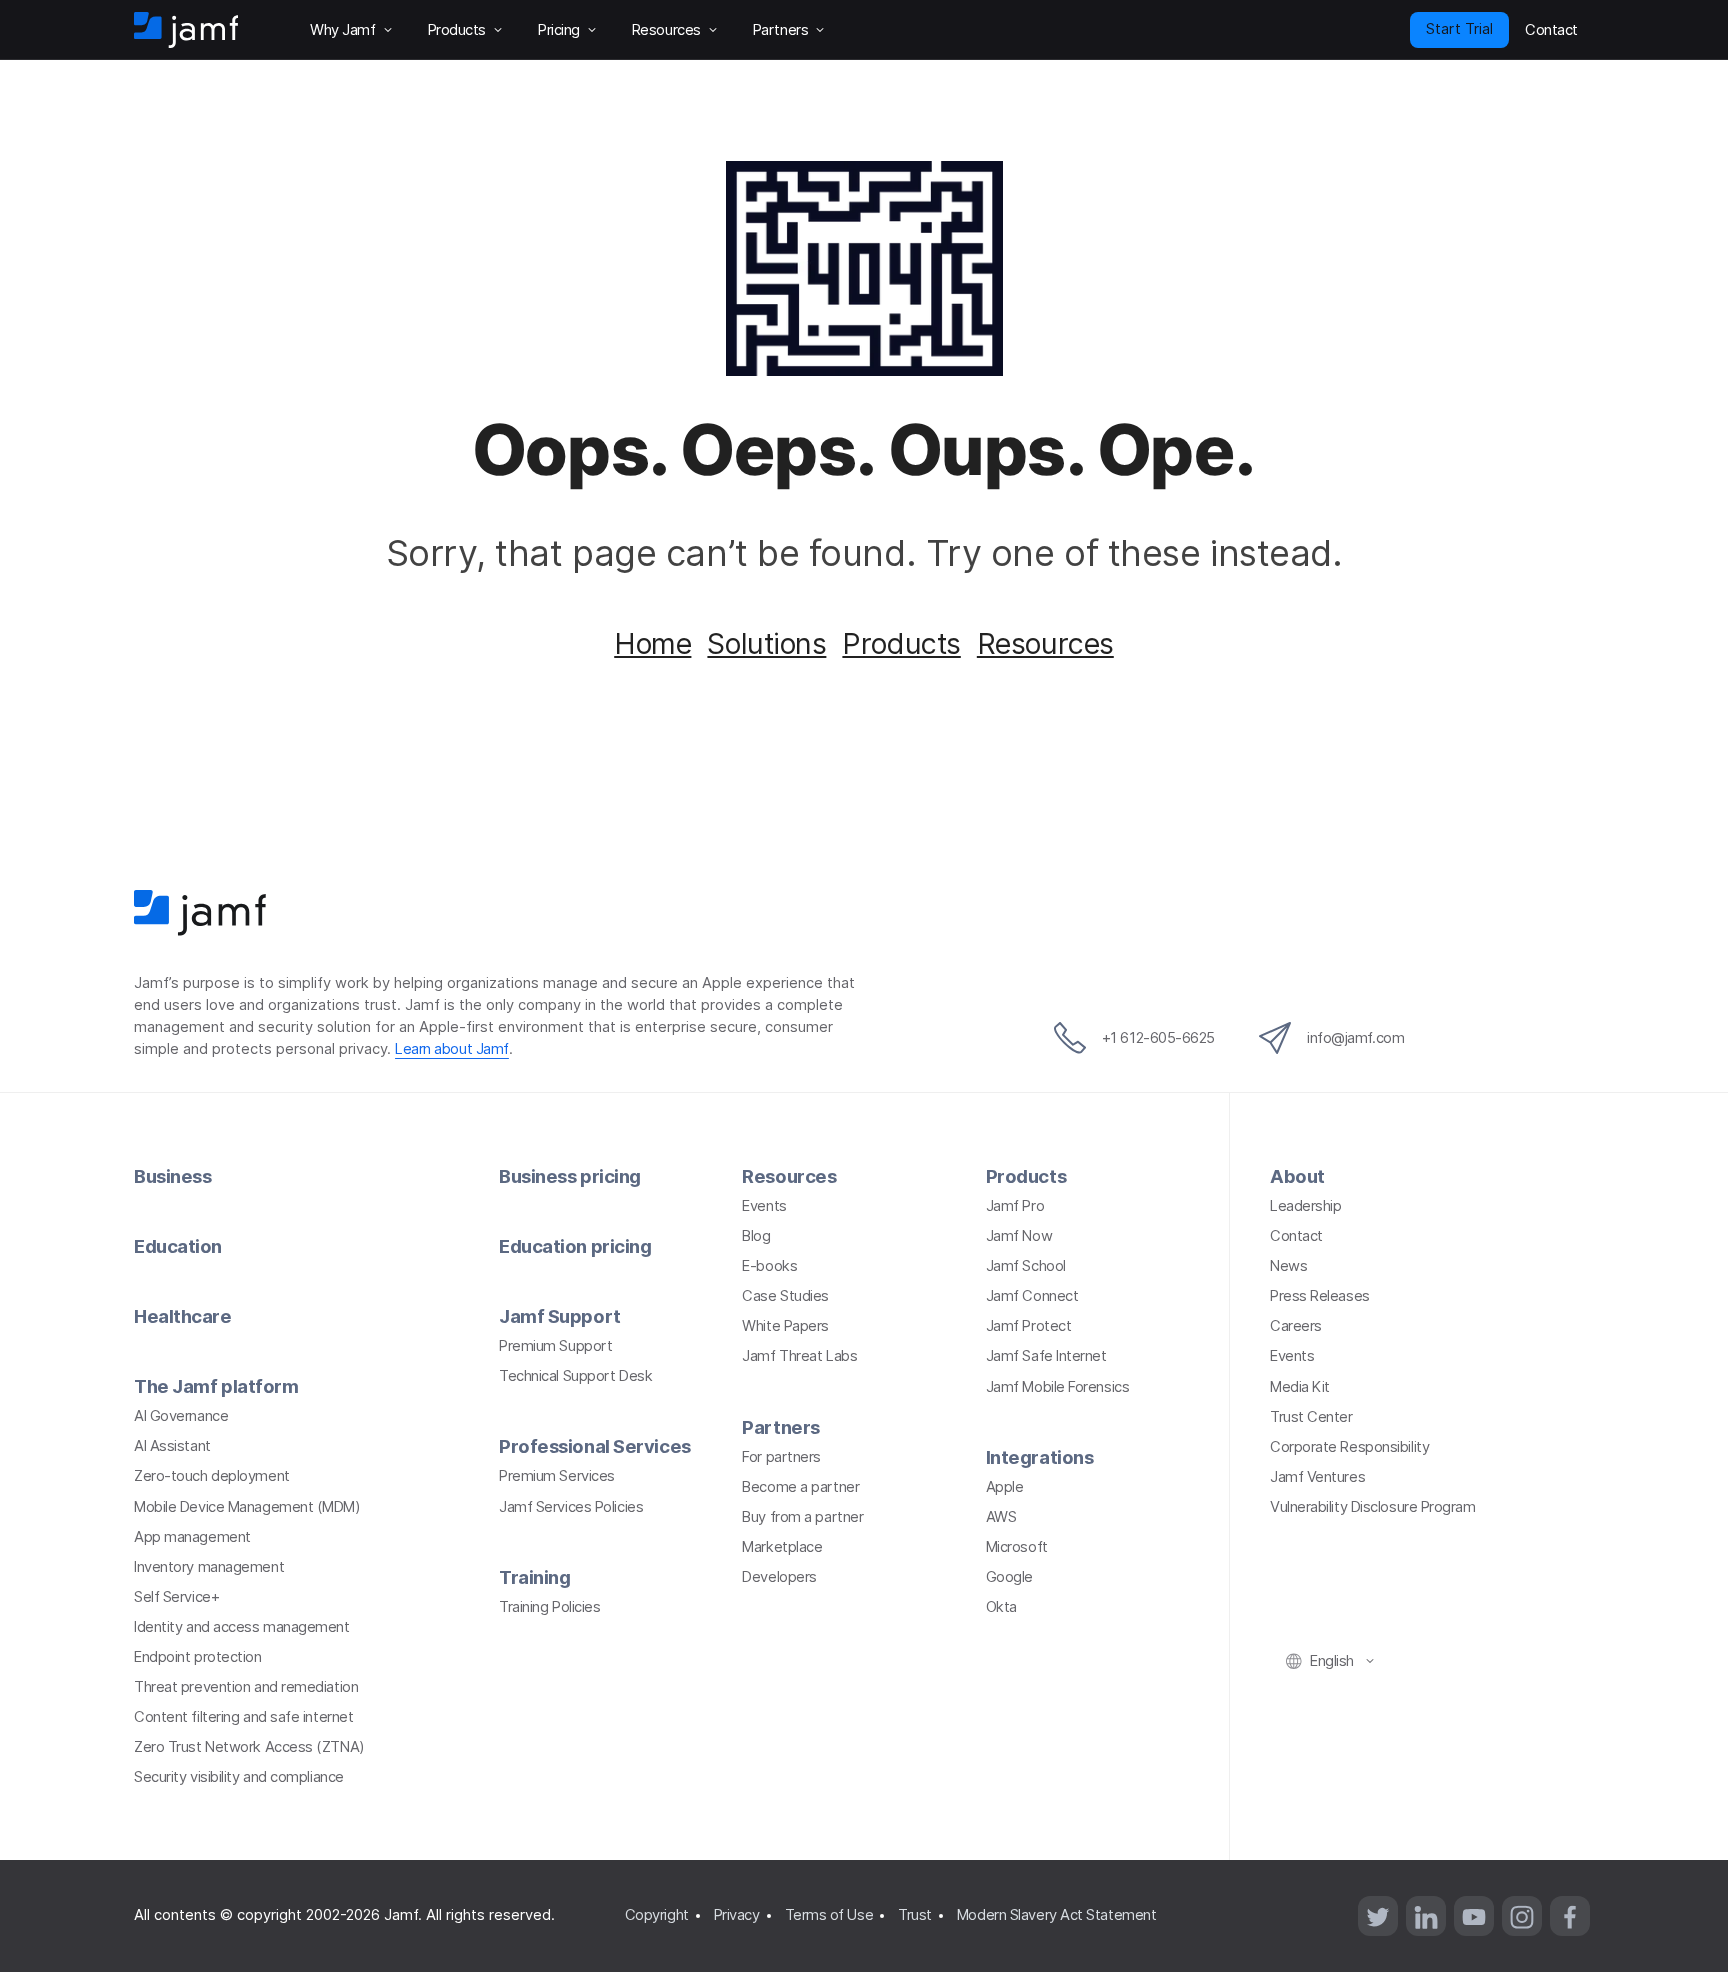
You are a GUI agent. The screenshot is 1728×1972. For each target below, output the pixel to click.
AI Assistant (172, 1446)
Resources (1045, 643)
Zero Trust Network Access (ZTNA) (249, 1747)
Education (178, 1246)
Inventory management (209, 1567)
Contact (1296, 1236)
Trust (915, 1915)
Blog (756, 1236)
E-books (769, 1266)
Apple (1005, 1487)
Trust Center (1311, 1417)
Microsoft (1017, 1547)
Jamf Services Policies (571, 1507)
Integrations (1040, 1457)
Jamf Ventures (1317, 1477)
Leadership (1306, 1206)
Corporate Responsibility (1349, 1447)
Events (764, 1206)
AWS (1001, 1517)
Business (172, 1176)
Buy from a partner (802, 1517)
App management (192, 1537)
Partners (780, 1427)
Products (901, 643)
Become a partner (800, 1487)
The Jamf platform (216, 1386)
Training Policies (549, 1607)
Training (534, 1577)
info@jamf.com (1355, 1038)
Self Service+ (176, 1597)
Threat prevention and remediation (246, 1687)
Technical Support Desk (575, 1376)
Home (652, 643)
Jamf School (1026, 1266)
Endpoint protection (197, 1657)
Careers (1296, 1326)
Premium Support (555, 1346)
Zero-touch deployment (212, 1476)
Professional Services (595, 1446)
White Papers (785, 1326)
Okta (1001, 1607)
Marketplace (782, 1547)
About (1297, 1176)
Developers (779, 1577)
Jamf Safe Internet (1046, 1356)
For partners (781, 1457)
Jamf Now (1019, 1236)
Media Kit (1300, 1387)
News (1288, 1266)
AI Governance (181, 1416)
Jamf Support (560, 1316)
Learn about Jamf (452, 1049)
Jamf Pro (1015, 1206)
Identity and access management (242, 1627)
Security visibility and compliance (239, 1777)
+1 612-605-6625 (1158, 1038)
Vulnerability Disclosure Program (1373, 1507)
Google (1009, 1577)
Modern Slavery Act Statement (1056, 1915)
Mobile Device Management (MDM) (247, 1507)
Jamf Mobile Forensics (1058, 1387)
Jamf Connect (1032, 1296)
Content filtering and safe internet (243, 1717)
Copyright (657, 1915)
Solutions (766, 643)
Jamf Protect (1029, 1326)
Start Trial (1459, 29)
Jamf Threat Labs (799, 1356)
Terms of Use (829, 1915)
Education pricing (575, 1246)
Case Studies (785, 1296)
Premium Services (557, 1476)
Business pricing (570, 1176)
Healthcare (183, 1316)
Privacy (737, 1915)
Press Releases (1320, 1296)
